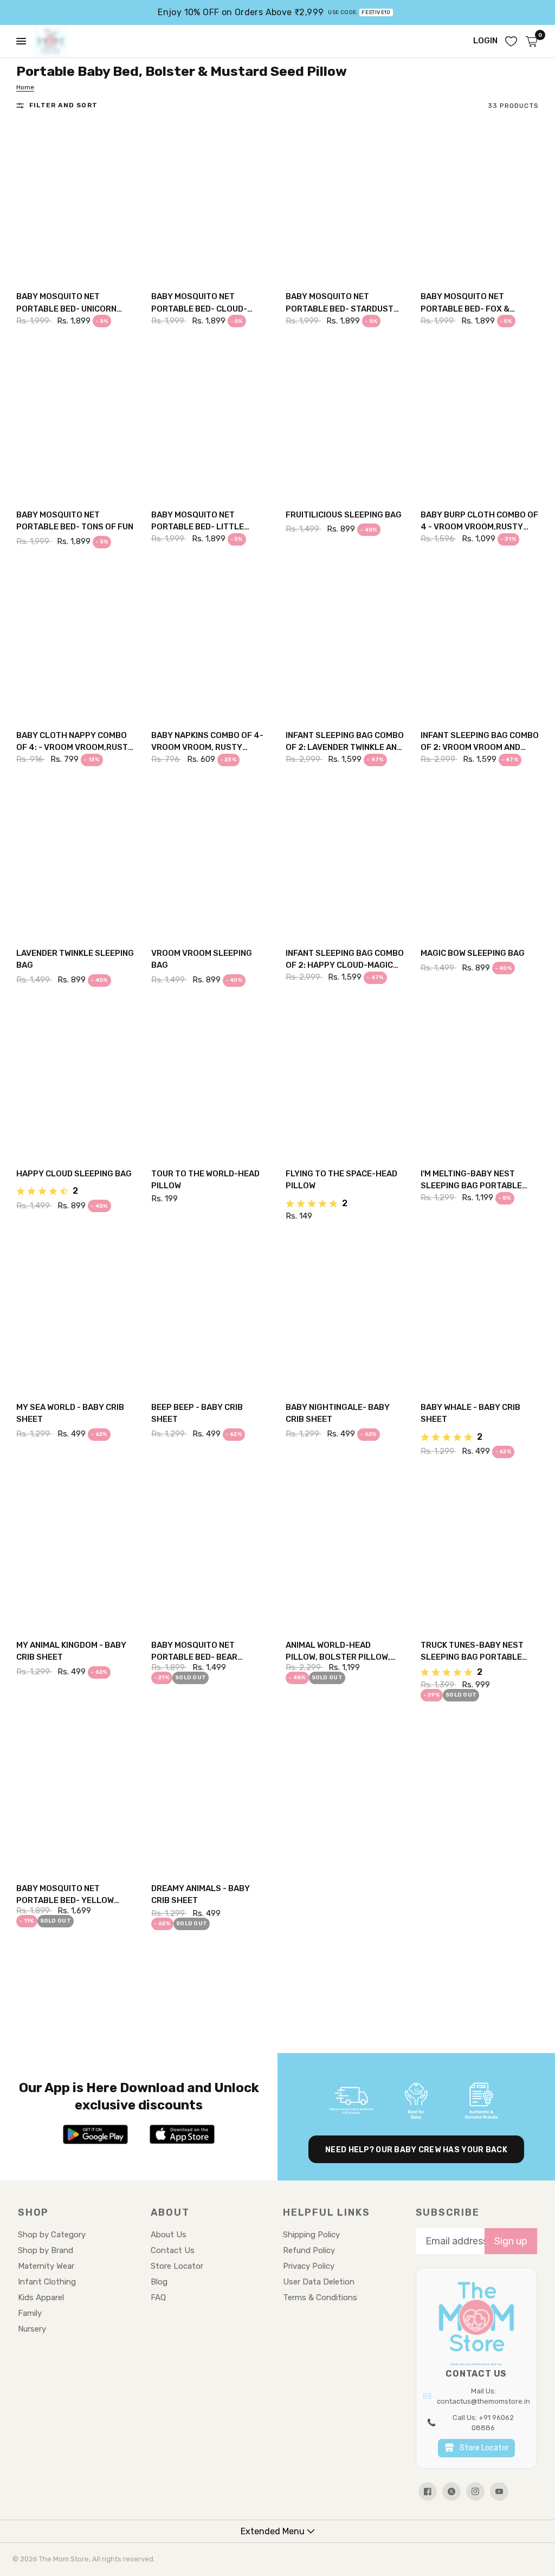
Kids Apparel (41, 2297)
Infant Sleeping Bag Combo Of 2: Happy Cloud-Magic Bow (345, 960)
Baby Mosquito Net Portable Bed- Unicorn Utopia (66, 303)
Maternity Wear (46, 2266)
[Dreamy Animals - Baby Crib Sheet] (211, 1795)
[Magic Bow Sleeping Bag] (480, 859)
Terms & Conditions (320, 2297)
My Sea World (59, 1368)
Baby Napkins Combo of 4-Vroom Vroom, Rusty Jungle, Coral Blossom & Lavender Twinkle (207, 742)
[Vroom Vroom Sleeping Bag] (211, 859)
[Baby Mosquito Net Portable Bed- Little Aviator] (211, 420)
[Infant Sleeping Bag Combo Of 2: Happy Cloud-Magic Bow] (345, 859)
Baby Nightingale (335, 1368)
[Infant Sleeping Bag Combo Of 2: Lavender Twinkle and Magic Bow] (345, 642)
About (170, 2212)
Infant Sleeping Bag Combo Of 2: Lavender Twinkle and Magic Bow (345, 742)
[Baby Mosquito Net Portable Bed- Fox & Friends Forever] (480, 203)
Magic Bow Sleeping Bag (473, 953)
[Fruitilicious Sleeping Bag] (345, 420)
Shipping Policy (311, 2235)
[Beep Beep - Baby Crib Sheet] (211, 1313)
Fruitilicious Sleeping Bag (344, 515)
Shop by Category (52, 2235)
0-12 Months (325, 475)
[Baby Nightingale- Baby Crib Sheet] (345, 1313)
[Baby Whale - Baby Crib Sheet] (480, 1313)
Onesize (48, 258)
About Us (169, 2235)
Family (30, 2313)
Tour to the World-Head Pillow (205, 1180)
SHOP (33, 2212)
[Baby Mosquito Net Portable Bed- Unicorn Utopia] (76, 203)
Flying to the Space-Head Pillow (341, 1180)
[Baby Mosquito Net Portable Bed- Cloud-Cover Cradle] (211, 203)
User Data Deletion (319, 2282)
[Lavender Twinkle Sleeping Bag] (76, 859)
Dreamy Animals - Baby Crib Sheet (201, 1895)
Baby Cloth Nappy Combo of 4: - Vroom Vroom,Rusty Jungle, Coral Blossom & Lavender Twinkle (75, 742)
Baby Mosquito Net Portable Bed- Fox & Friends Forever (465, 303)
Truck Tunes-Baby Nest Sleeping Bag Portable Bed (472, 1652)
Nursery (32, 2329)
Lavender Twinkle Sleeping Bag (75, 959)
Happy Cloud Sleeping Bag (74, 1174)
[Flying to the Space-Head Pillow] (345, 1080)
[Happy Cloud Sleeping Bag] (76, 1080)
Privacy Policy (309, 2266)
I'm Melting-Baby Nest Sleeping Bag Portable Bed (471, 1180)
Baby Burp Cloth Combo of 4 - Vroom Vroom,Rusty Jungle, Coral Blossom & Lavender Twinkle (479, 522)
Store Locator (177, 2266)
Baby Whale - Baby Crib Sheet (470, 1413)
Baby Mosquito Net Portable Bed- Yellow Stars (65, 1895)
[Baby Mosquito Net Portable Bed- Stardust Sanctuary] (345, 203)
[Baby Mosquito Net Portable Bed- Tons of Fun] (76, 420)
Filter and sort (63, 105)
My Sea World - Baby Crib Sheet (70, 1413)
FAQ (158, 2297)
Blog (159, 2282)
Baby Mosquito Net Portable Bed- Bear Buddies (194, 1652)
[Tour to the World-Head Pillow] (211, 1080)
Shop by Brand (46, 2250)
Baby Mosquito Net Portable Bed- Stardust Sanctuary (340, 303)
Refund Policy (309, 2250)
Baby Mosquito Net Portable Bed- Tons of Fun (75, 521)
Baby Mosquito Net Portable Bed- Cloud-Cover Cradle (199, 303)
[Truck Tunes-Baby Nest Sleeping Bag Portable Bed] (480, 1551)
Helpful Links (326, 2212)
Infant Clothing (47, 2282)
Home (25, 87)
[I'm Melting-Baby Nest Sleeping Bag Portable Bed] (480, 1080)
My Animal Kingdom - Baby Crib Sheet (71, 1651)
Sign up (511, 2241)
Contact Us (173, 2250)
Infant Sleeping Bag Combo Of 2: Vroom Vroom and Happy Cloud (480, 742)
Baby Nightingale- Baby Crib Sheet (338, 1413)
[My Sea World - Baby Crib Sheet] (76, 1313)
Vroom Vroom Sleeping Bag (202, 959)
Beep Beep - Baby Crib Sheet (197, 1413)
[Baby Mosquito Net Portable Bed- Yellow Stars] (76, 1795)
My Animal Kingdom (68, 1606)
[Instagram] (475, 2491)
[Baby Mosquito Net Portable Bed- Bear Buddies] (211, 1551)
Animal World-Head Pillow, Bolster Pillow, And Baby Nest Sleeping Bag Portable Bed (338, 1652)
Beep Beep (187, 1368)
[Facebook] (428, 2491)
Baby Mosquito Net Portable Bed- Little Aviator (198, 522)
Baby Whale (460, 1368)
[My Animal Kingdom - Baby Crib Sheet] (76, 1551)
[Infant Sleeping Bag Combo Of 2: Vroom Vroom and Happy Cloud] (480, 642)
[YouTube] (499, 2491)
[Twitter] (451, 2491)
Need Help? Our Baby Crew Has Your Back (416, 2150)
